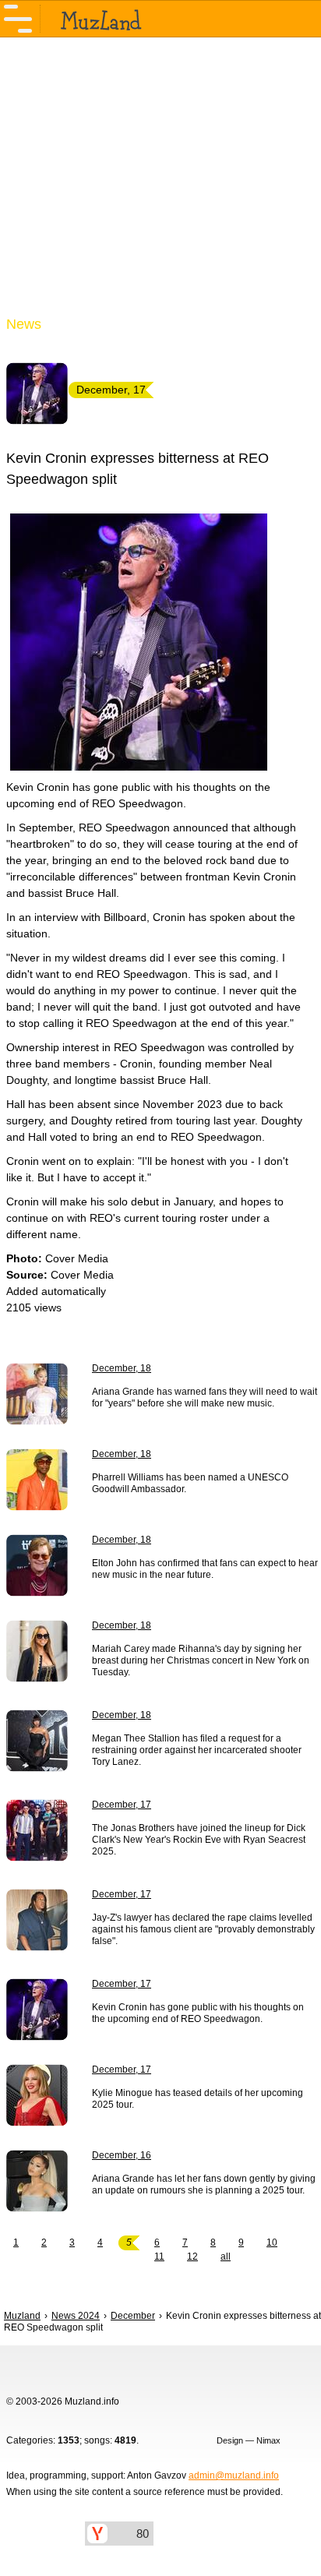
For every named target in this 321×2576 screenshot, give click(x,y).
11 (159, 2257)
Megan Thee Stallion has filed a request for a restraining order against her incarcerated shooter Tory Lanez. (197, 1750)
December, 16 (122, 2155)
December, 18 (122, 1368)
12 (192, 2257)
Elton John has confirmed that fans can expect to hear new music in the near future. (205, 1569)
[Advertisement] (160, 185)
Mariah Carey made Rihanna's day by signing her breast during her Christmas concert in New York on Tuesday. (201, 1660)
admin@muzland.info (234, 2475)
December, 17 (122, 1805)
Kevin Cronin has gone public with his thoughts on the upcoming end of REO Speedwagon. (198, 2013)
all (226, 2257)
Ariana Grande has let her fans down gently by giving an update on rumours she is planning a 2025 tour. (204, 2184)
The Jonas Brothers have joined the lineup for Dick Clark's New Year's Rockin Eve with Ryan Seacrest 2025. (199, 1840)
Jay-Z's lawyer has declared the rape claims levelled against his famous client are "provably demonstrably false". (203, 1929)
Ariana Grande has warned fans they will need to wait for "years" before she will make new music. (205, 1397)
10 (272, 2243)
